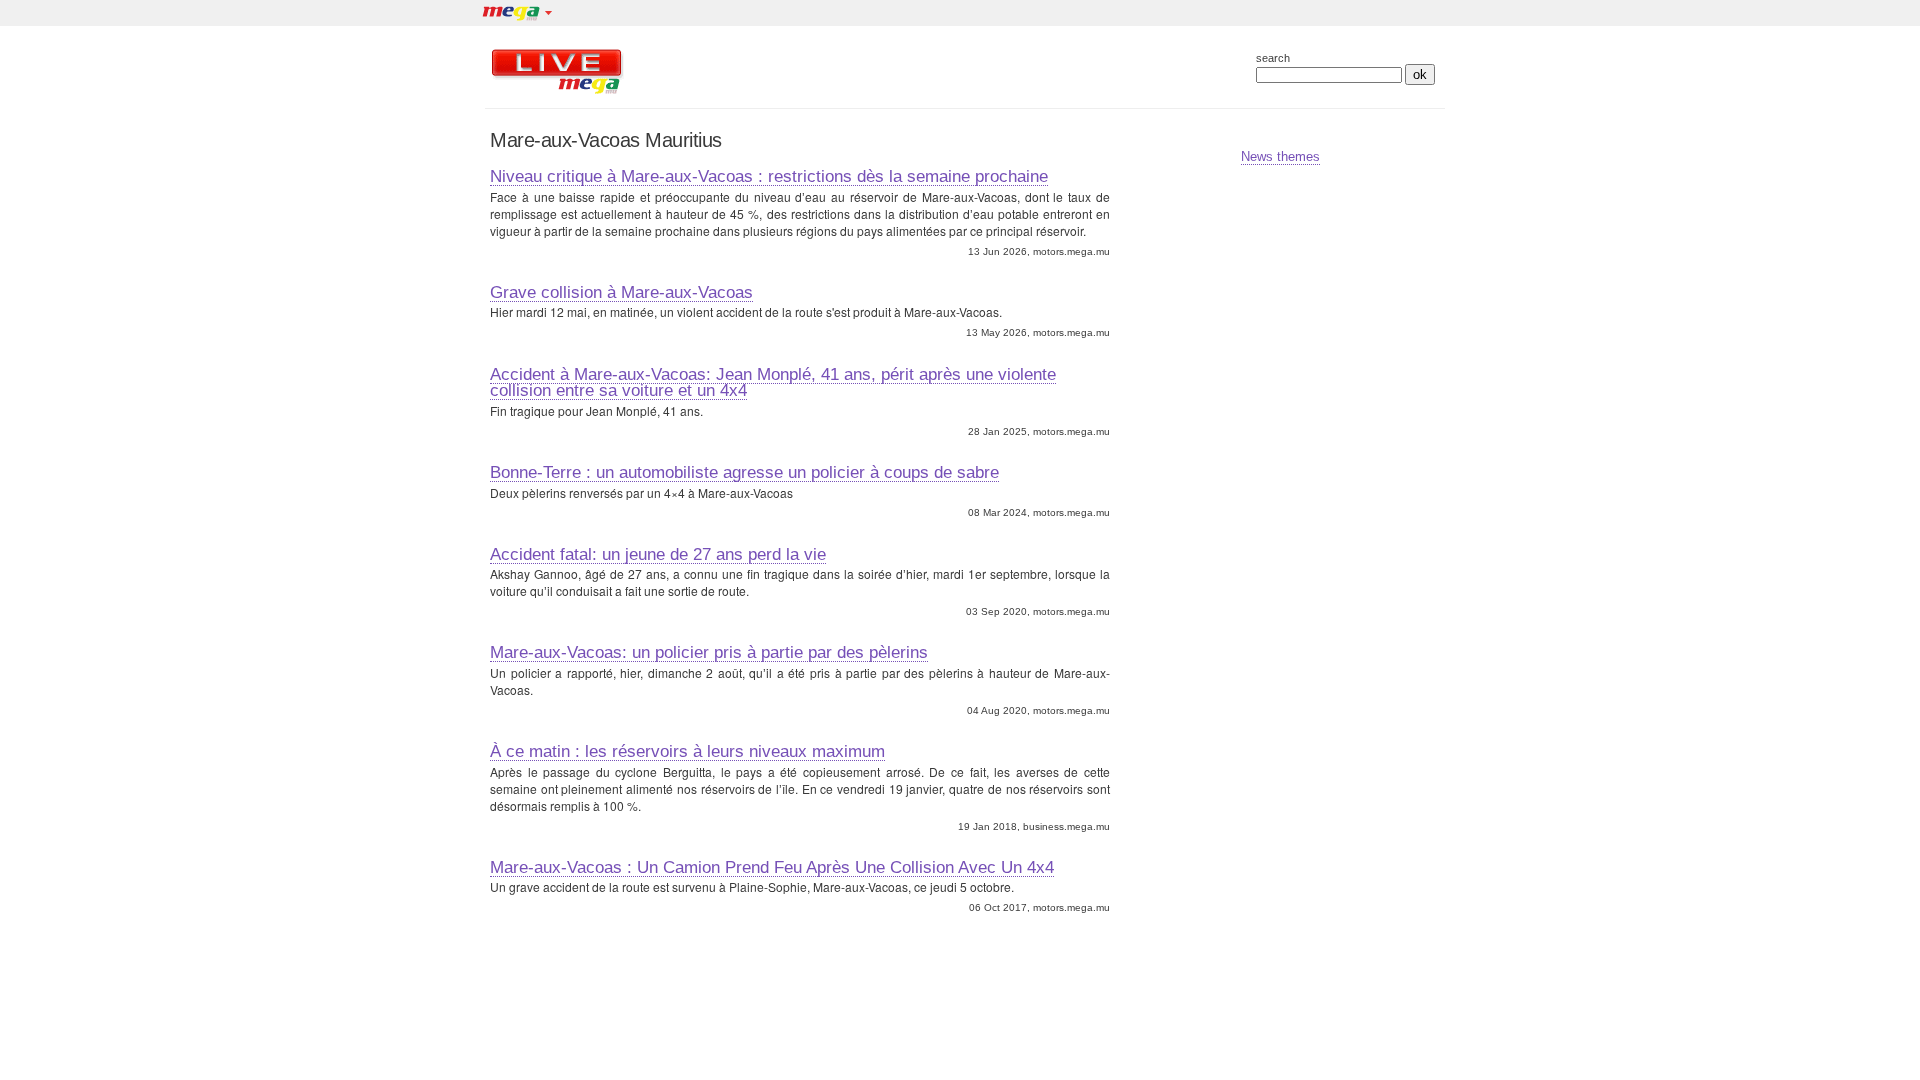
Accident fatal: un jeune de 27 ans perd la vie (658, 554)
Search (1273, 58)
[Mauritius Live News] (557, 93)
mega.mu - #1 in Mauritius (510, 15)
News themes (1280, 156)
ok (1420, 74)
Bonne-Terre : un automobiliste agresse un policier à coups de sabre (744, 472)
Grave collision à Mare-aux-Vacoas (621, 292)
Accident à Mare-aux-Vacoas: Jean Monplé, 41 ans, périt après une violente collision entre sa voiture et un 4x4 (773, 382)
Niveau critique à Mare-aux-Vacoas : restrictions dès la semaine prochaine (769, 176)
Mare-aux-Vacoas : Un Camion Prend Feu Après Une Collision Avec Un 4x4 (772, 867)
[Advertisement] (919, 71)
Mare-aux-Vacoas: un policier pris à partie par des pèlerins (709, 652)
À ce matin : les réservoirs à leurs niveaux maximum (687, 751)
